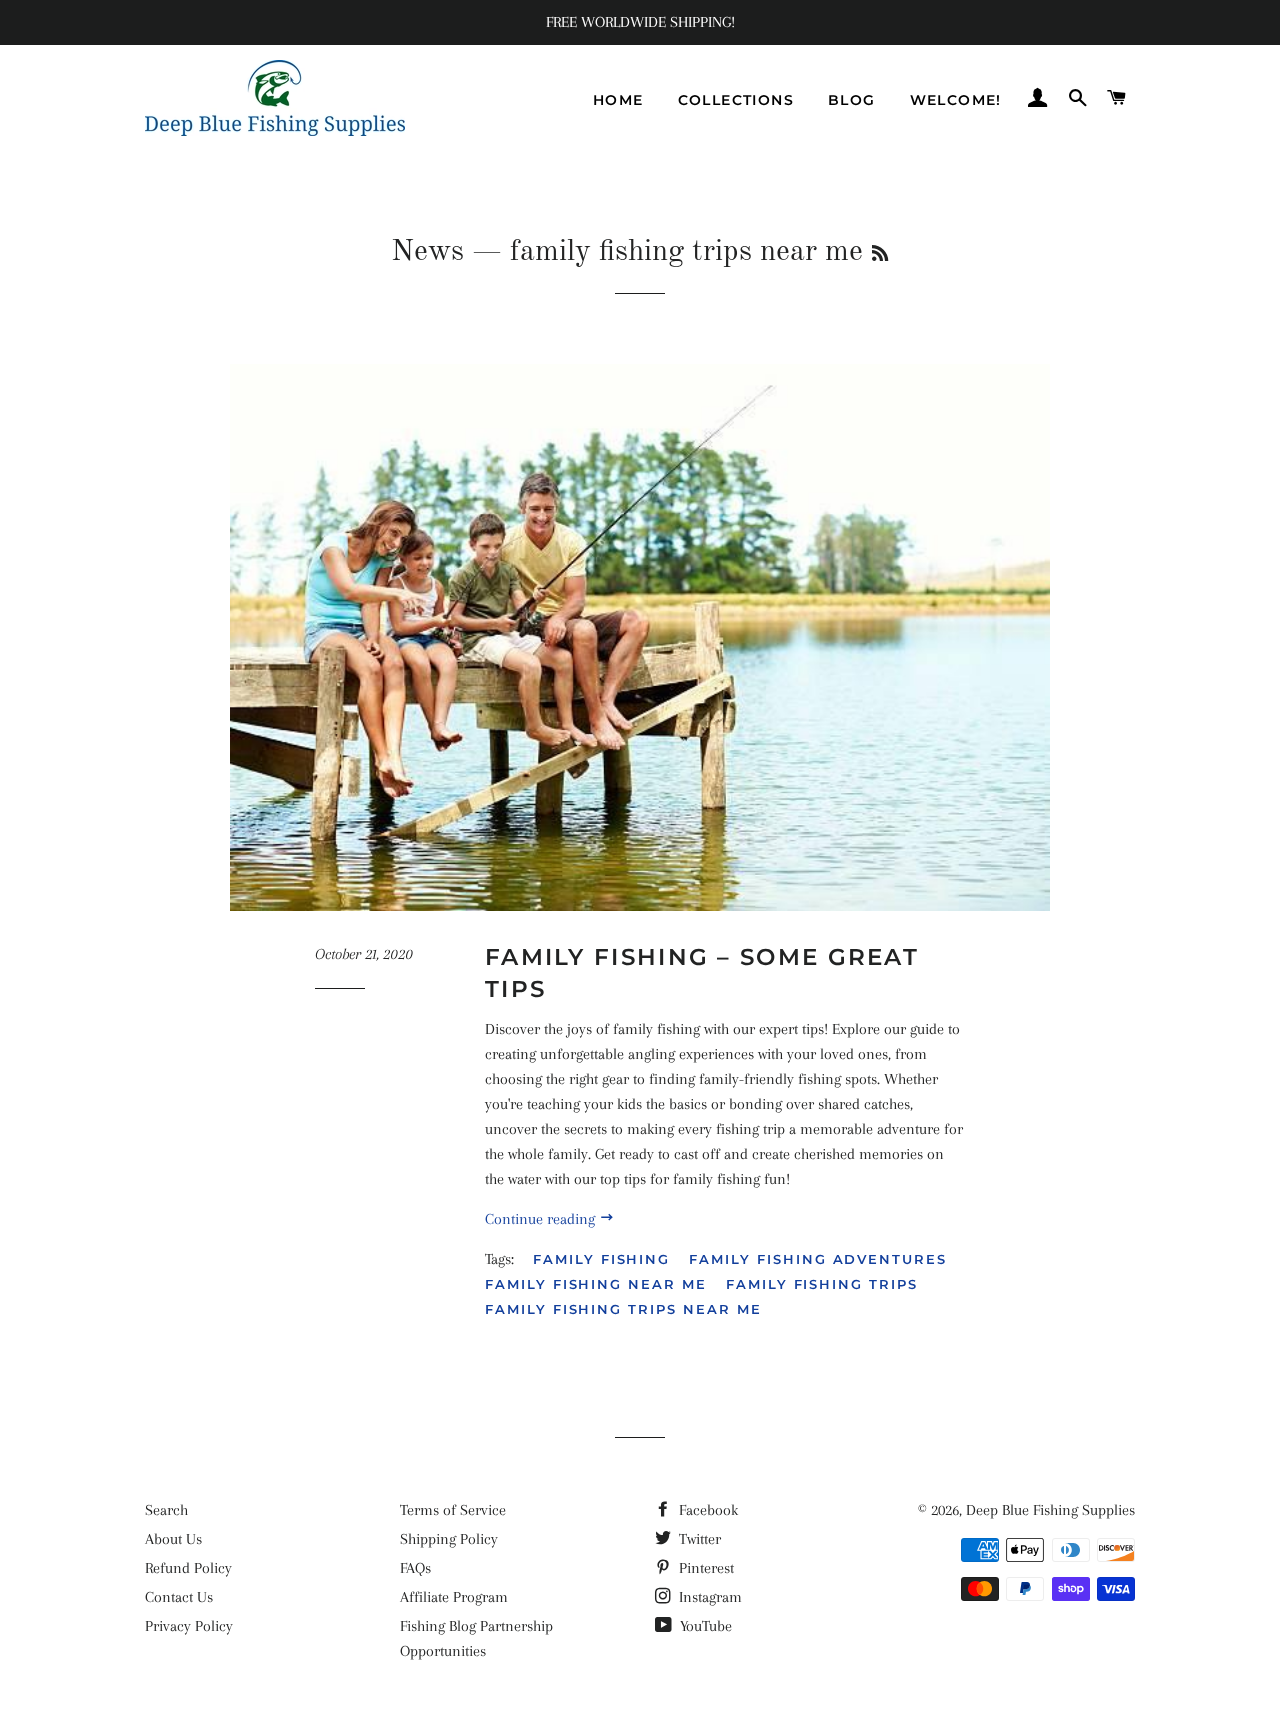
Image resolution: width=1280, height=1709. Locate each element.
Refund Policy (188, 1568)
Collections (736, 100)
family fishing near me (596, 1284)
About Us (173, 1539)
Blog (852, 100)
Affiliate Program (454, 1597)
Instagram (708, 1597)
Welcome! (956, 100)
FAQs (415, 1568)
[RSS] (880, 255)
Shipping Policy (449, 1539)
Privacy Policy (189, 1626)
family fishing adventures (818, 1259)
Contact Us (179, 1597)
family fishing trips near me (623, 1309)
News (427, 252)
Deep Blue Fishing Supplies (1050, 1510)
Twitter (698, 1539)
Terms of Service (453, 1510)
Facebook (706, 1510)
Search (166, 1510)
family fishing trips (822, 1284)
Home (618, 100)
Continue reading (542, 1219)
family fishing (601, 1259)
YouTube (704, 1626)
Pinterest (704, 1568)
